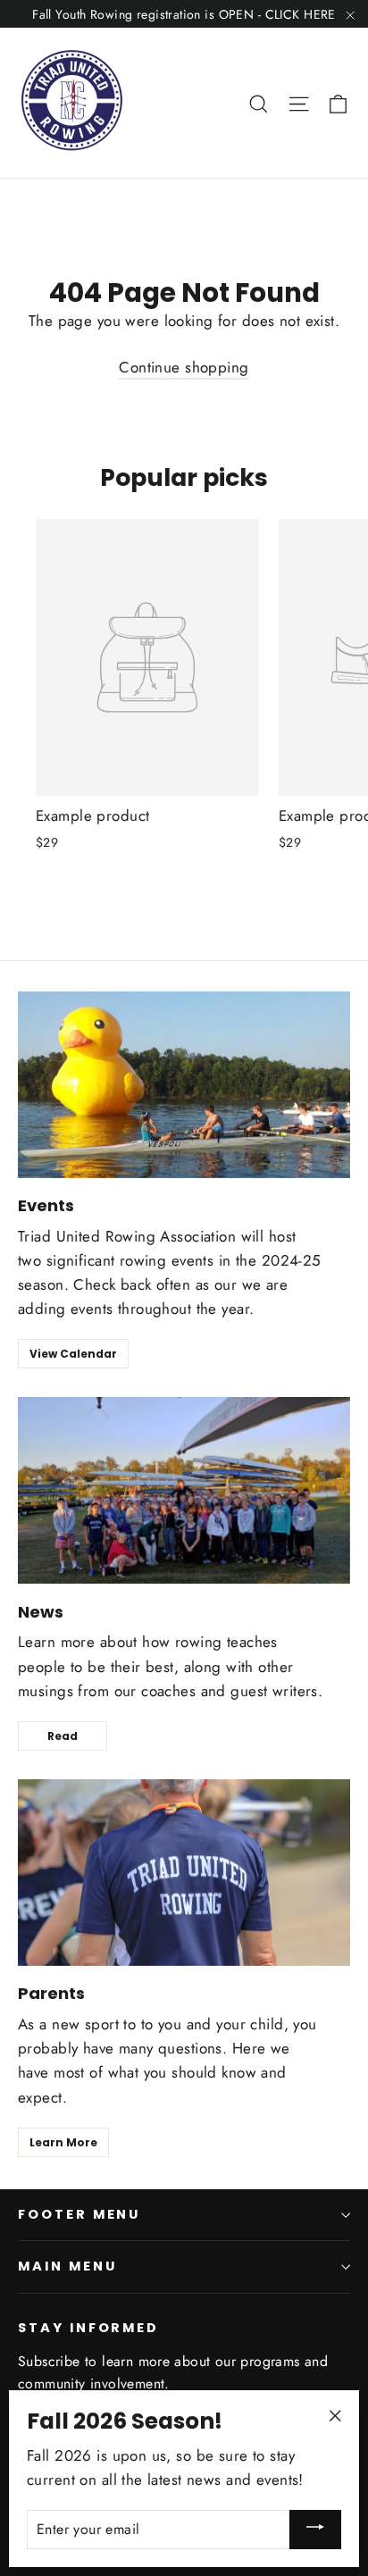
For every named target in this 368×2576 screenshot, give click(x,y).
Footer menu (79, 2214)
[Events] (184, 1085)
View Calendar (73, 1354)
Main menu (67, 2266)
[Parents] (184, 1873)
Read (63, 1736)
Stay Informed (88, 2328)
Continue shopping (184, 367)
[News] (184, 1490)
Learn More (63, 2142)
